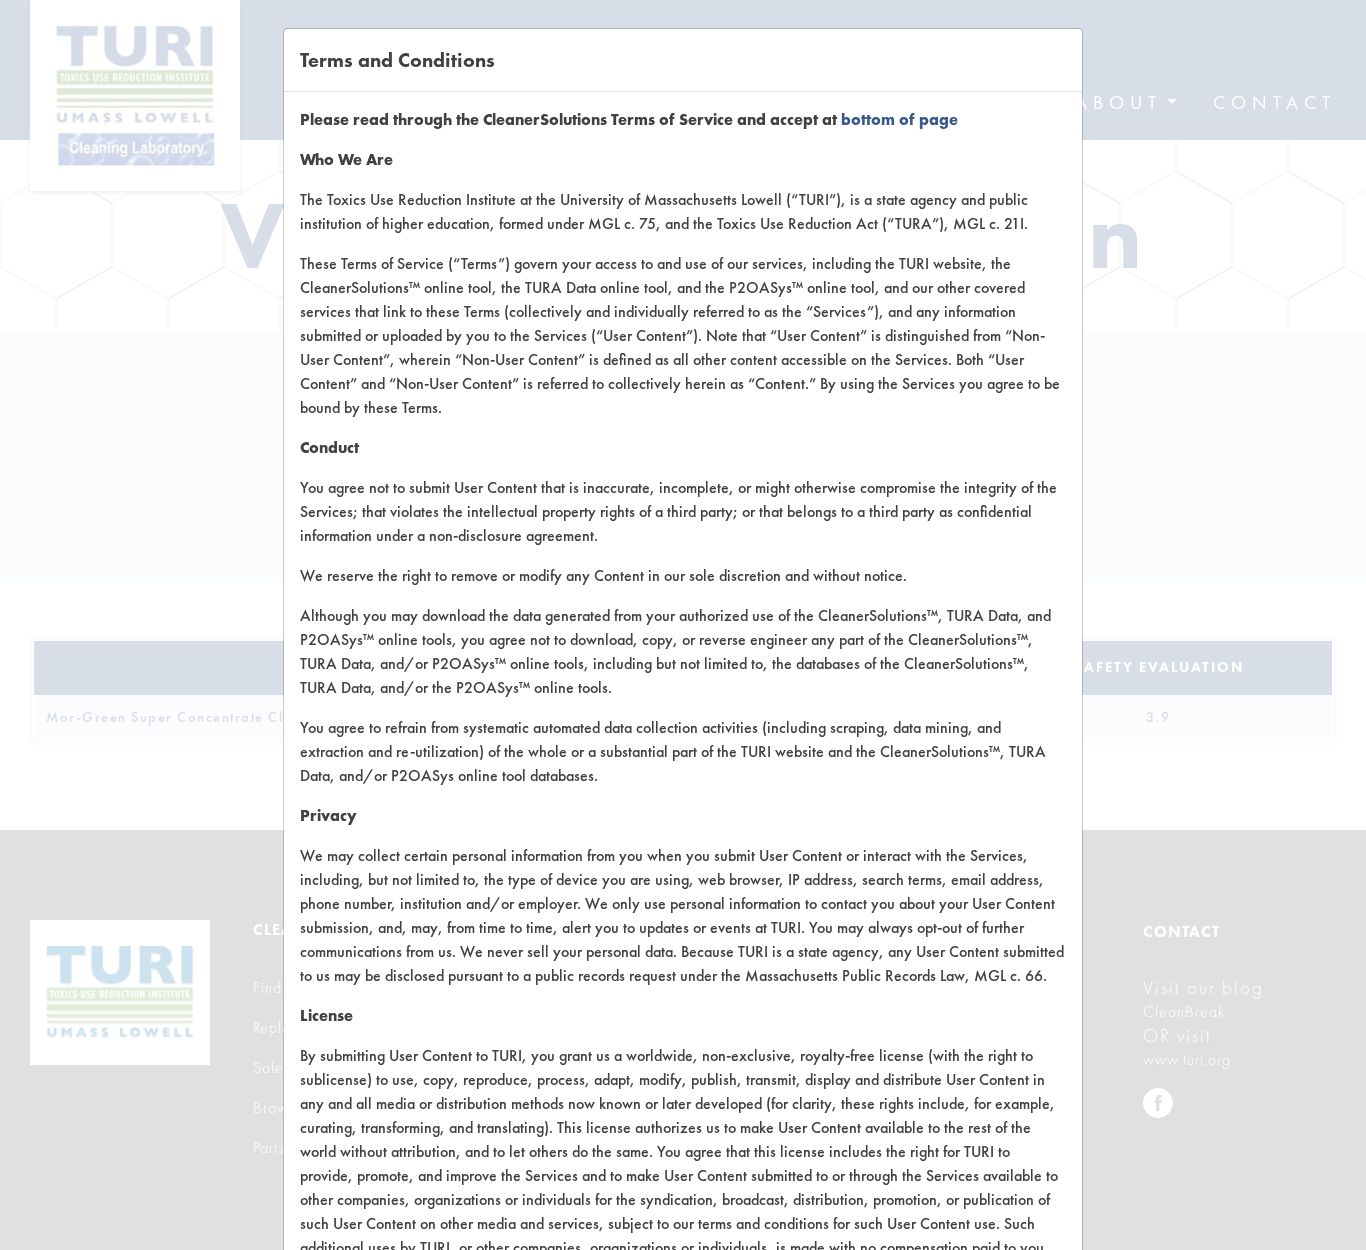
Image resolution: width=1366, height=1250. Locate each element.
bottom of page (899, 119)
